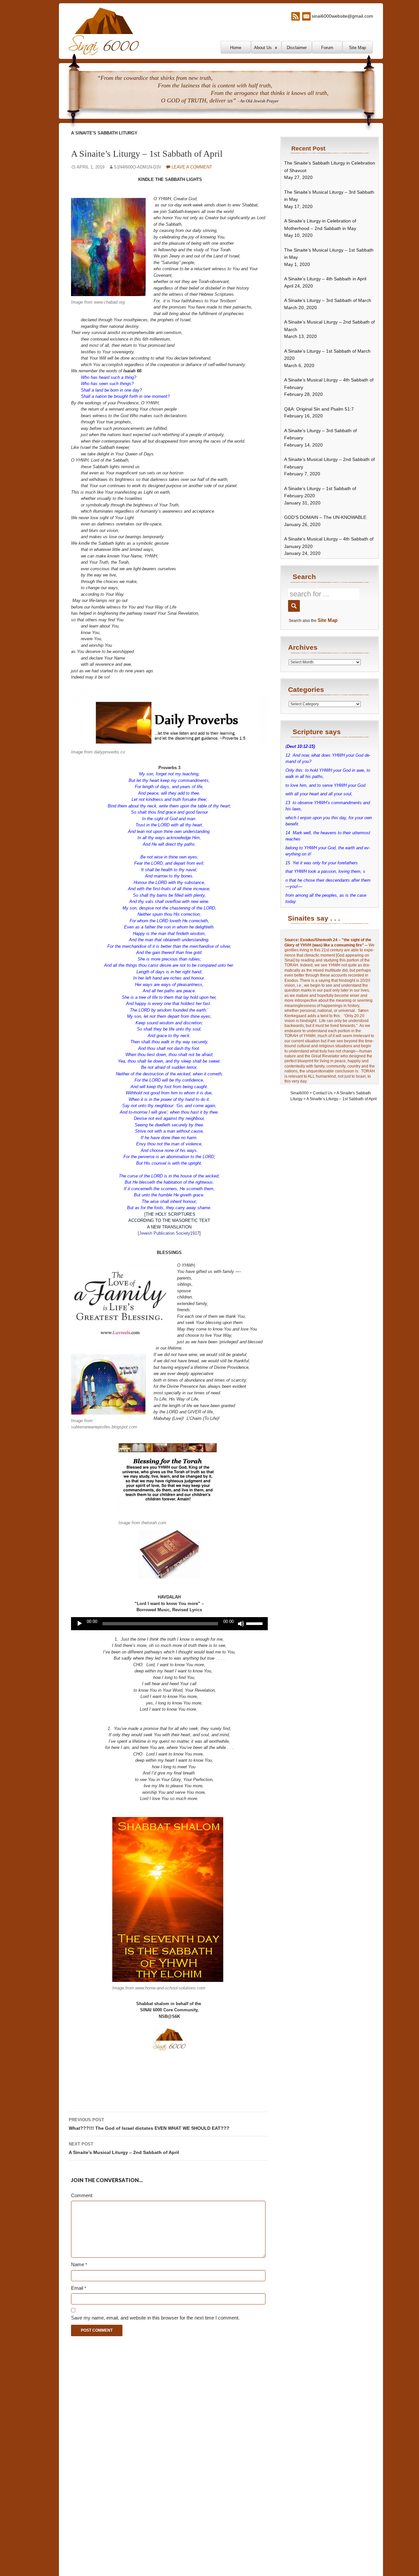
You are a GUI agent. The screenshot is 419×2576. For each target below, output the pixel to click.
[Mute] (241, 1624)
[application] (169, 1624)
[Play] (80, 1624)
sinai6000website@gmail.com (342, 16)
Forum (327, 48)
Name (79, 2264)
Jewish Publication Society (165, 1233)
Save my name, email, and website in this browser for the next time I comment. (155, 2318)
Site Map (357, 48)
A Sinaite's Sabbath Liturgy (104, 133)
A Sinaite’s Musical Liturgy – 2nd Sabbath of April (124, 2148)
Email (79, 2288)
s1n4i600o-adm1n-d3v (138, 167)
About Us (263, 48)
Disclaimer (297, 48)
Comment (82, 2195)
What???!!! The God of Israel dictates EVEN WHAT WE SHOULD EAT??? (149, 2124)
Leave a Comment (192, 167)
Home (236, 48)
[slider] (255, 1623)
